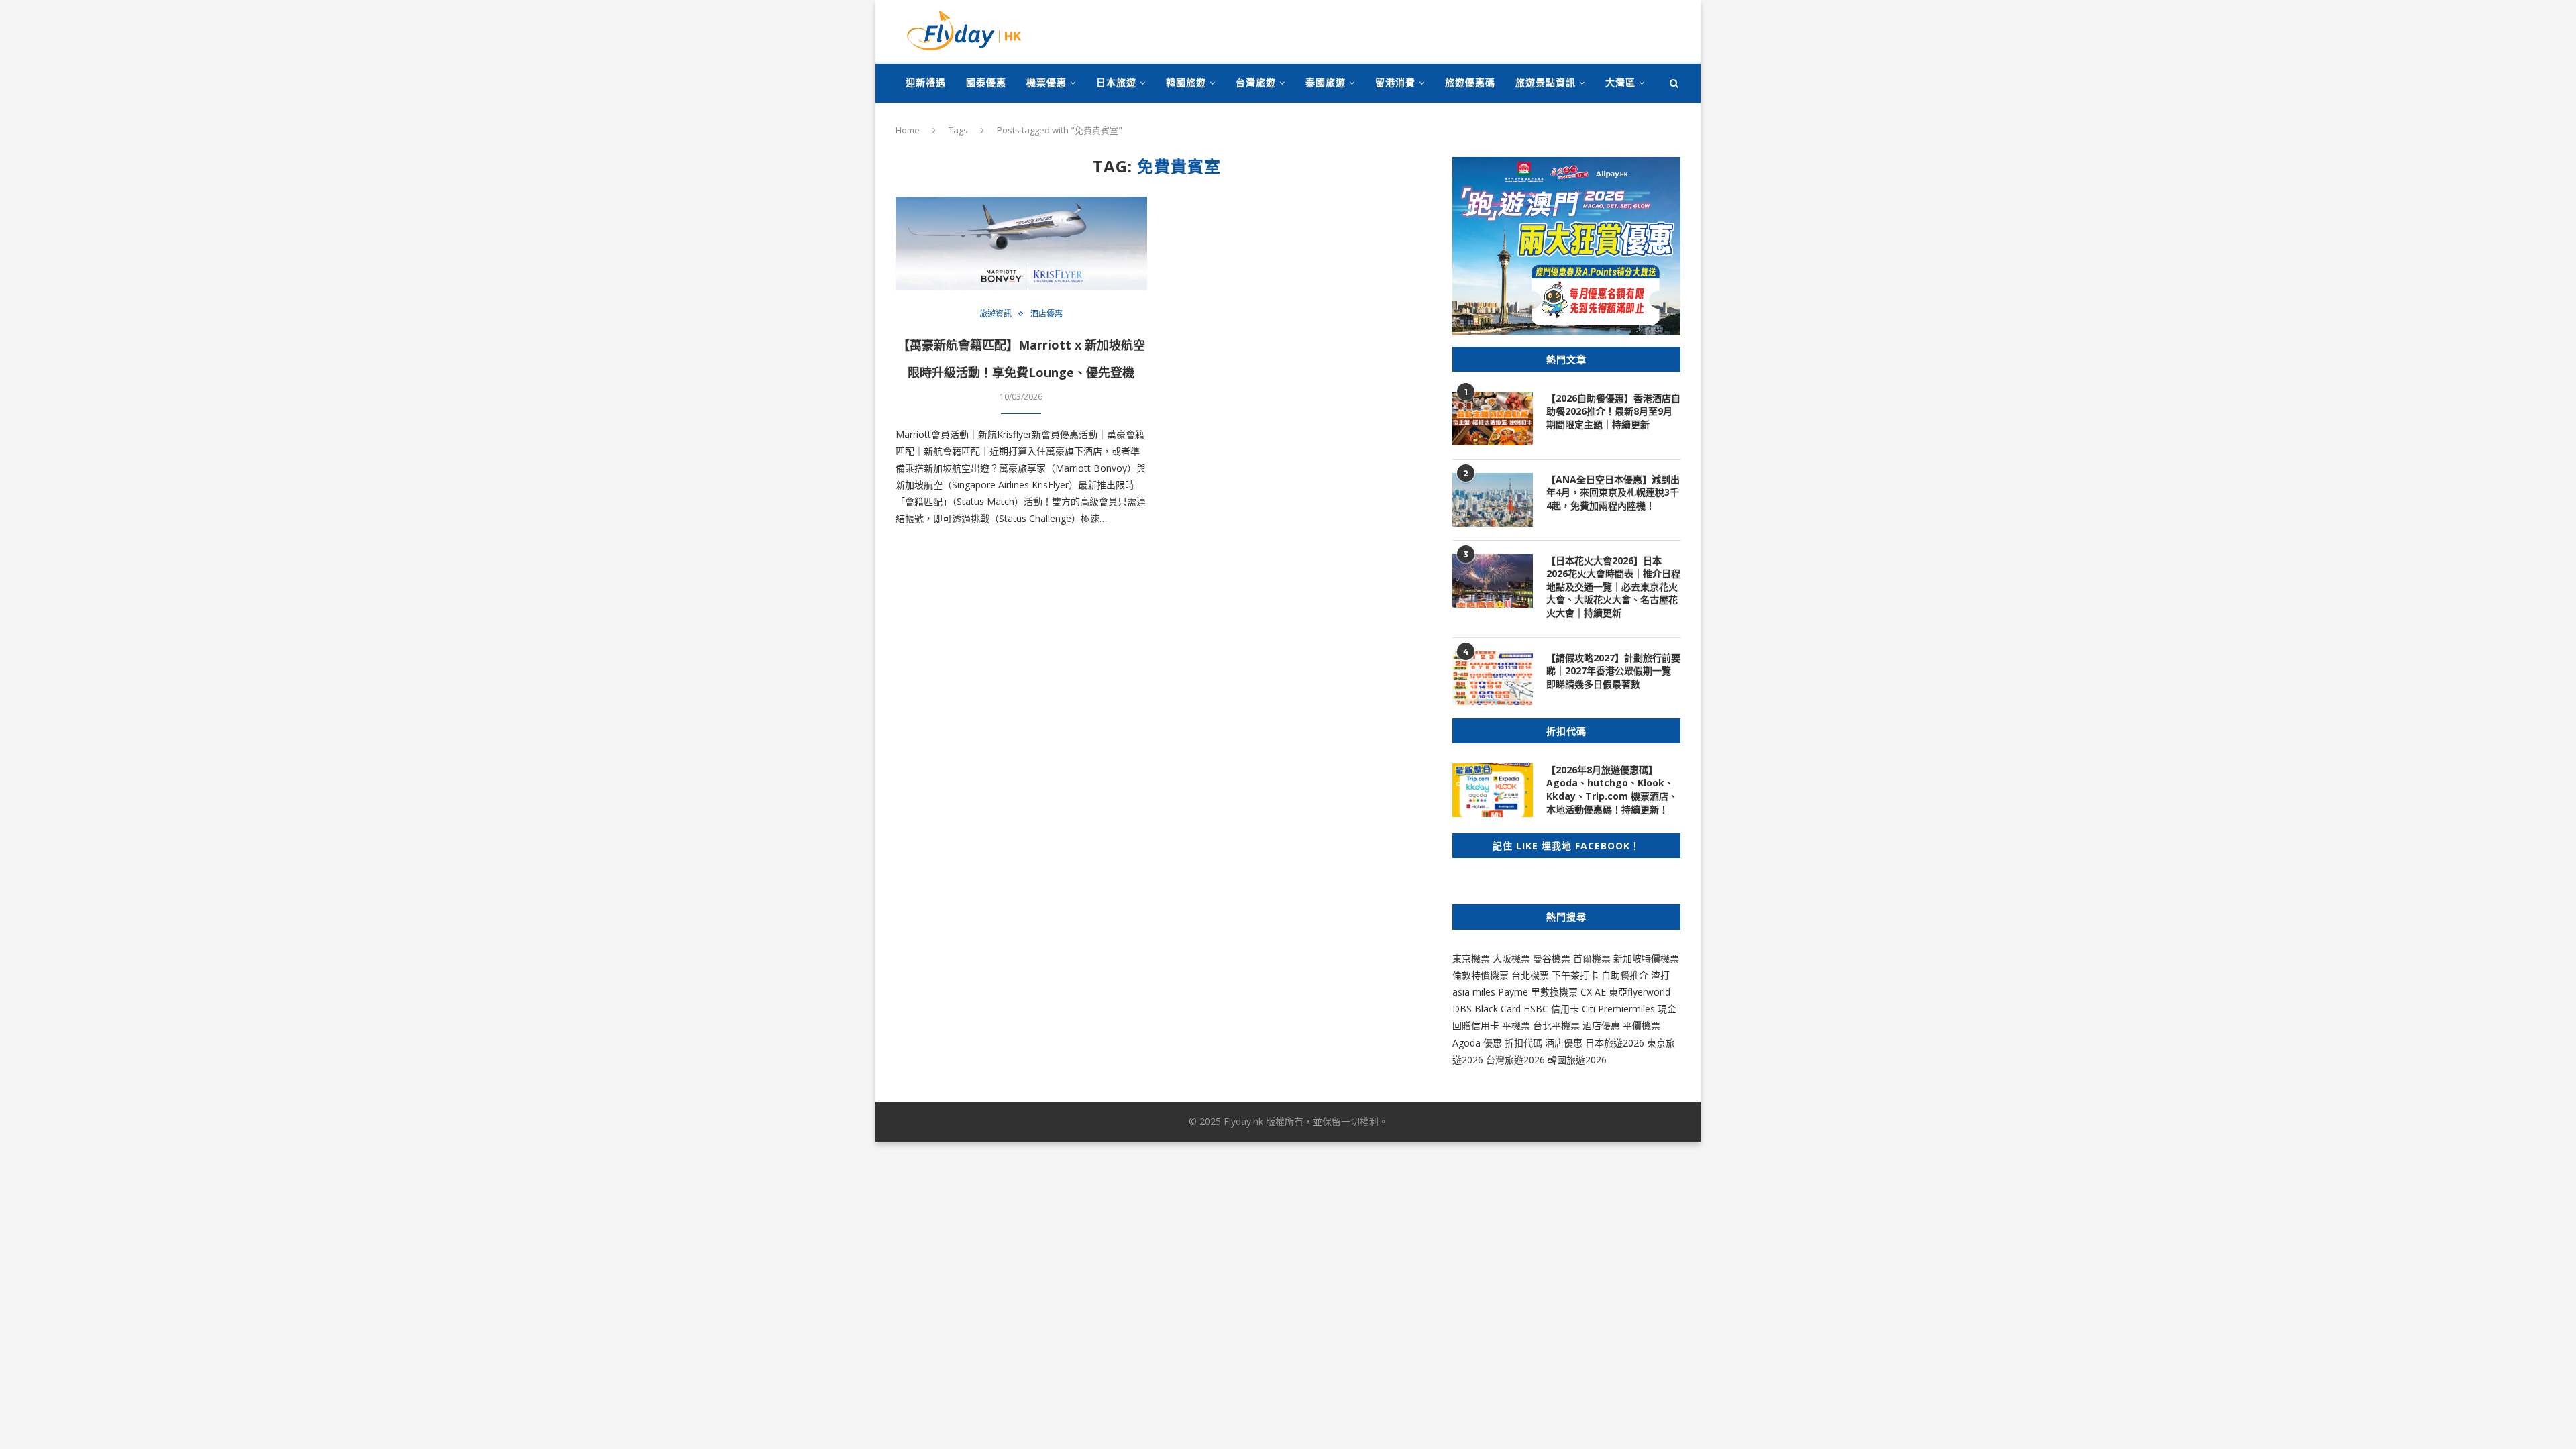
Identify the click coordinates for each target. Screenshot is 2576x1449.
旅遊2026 (1587, 1060)
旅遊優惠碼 (1470, 82)
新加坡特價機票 (1646, 958)
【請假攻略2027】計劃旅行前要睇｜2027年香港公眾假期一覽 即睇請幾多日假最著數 (1613, 671)
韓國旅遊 (1186, 82)
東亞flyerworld (1640, 992)
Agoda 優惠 (1479, 1043)
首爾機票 (1592, 958)
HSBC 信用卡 (1551, 1009)
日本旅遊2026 (1615, 1043)
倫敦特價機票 (1481, 975)
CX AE (1593, 992)
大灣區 (1620, 82)
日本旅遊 (1116, 82)
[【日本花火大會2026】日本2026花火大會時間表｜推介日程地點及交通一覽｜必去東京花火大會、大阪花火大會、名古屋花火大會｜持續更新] (1493, 581)
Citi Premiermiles (1618, 1009)
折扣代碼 (1523, 1043)
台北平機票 (1558, 1025)
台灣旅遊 (1256, 82)
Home (908, 130)
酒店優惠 (1046, 314)
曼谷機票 (1552, 958)
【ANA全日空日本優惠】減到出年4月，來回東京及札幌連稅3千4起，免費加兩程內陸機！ (1613, 492)
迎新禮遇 (926, 82)
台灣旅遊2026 (1515, 1060)
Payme (1514, 992)
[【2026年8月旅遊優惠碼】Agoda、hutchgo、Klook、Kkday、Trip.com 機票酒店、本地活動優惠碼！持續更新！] (1493, 790)
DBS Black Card (1487, 1009)
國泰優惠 (986, 82)
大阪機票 (1511, 958)
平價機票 (1642, 1025)
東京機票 (1471, 958)
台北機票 (1530, 975)
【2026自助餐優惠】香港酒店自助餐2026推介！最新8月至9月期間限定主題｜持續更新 (1613, 411)
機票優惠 (1046, 82)
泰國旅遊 (1326, 82)
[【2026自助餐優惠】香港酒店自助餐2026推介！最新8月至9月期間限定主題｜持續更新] (1493, 419)
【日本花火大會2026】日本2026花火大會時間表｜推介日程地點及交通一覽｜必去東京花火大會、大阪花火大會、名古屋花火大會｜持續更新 (1613, 587)
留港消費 (1395, 82)
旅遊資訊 (996, 314)
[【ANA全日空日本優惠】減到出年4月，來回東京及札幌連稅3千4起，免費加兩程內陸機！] (1493, 500)
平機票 (1517, 1025)
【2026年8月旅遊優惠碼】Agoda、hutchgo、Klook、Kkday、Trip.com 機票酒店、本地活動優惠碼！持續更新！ (1612, 790)
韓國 (1557, 1060)
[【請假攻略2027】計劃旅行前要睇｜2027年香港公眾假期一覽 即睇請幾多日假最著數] (1493, 678)
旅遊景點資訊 (1546, 82)
